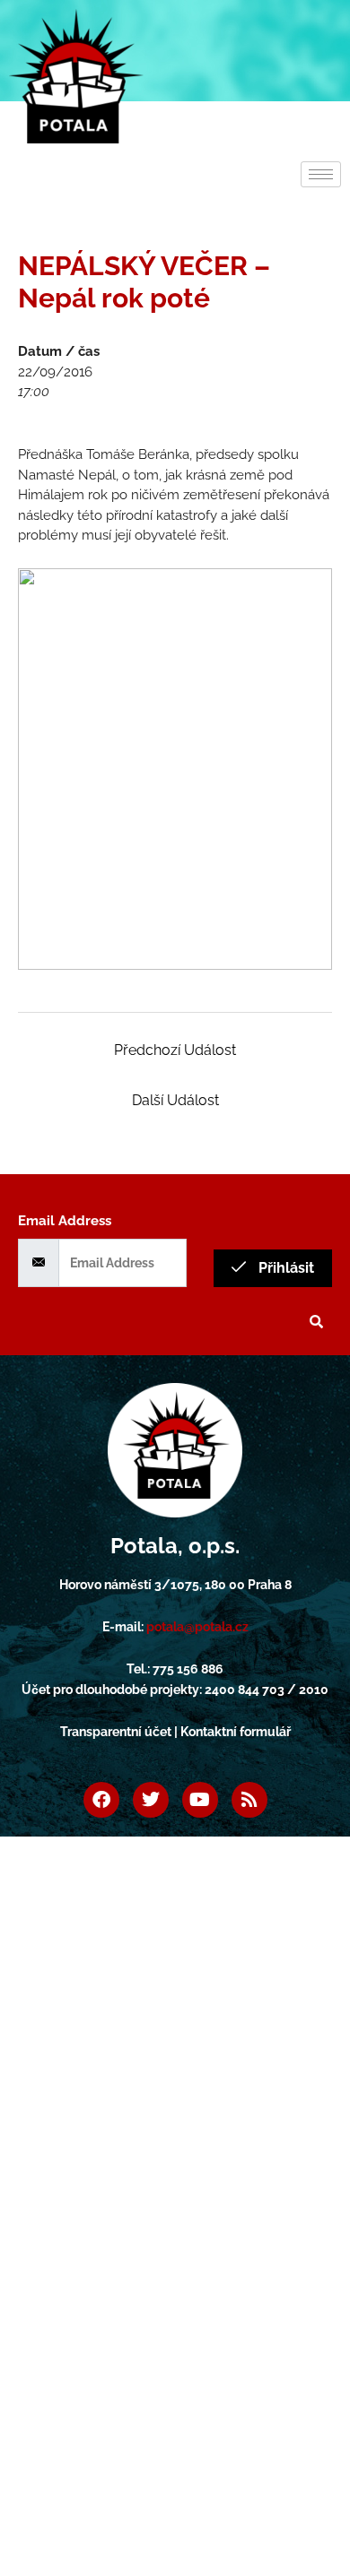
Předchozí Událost (175, 1050)
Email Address (65, 1221)
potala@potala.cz (197, 1627)
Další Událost (175, 1100)
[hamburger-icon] (321, 174)
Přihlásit (284, 1268)
